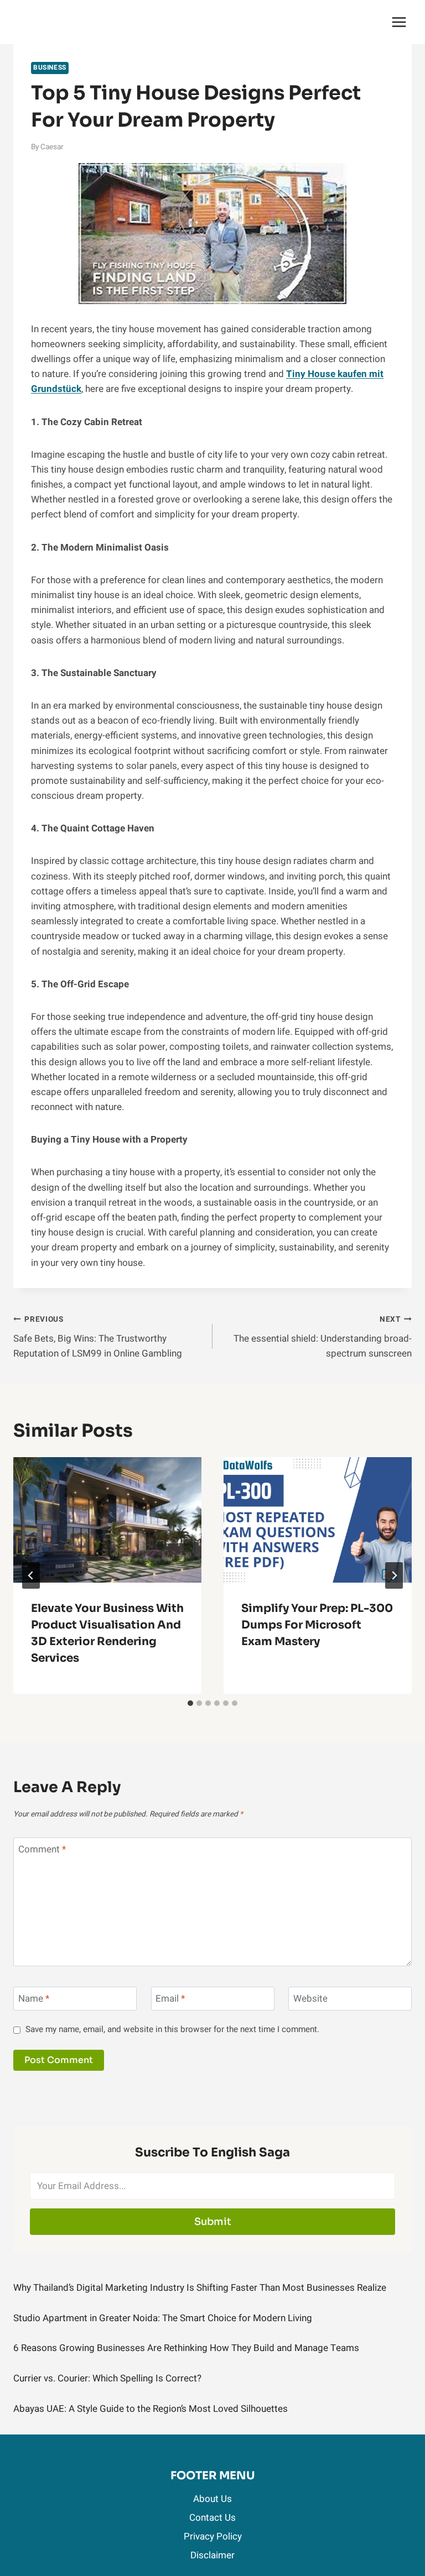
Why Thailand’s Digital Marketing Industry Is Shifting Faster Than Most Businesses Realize (200, 2288)
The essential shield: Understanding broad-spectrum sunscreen (323, 1337)
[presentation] (107, 1520)
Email (170, 1999)
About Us (212, 2499)
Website (310, 1999)
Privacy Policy (213, 2536)
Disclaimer (212, 2555)
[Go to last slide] (31, 1575)
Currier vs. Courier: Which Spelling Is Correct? (107, 2378)
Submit (213, 2222)
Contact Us (212, 2518)
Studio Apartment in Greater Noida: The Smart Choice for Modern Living (163, 2318)
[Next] (394, 1575)
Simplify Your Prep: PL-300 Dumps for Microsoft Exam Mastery (317, 1625)
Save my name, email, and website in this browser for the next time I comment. (172, 2030)
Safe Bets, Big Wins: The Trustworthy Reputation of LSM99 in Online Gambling (98, 1337)
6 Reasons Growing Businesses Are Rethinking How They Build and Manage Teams (186, 2348)
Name (34, 1999)
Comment (42, 1850)
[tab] (190, 1703)
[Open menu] (399, 22)
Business (50, 68)
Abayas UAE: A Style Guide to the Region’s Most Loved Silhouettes (151, 2409)
